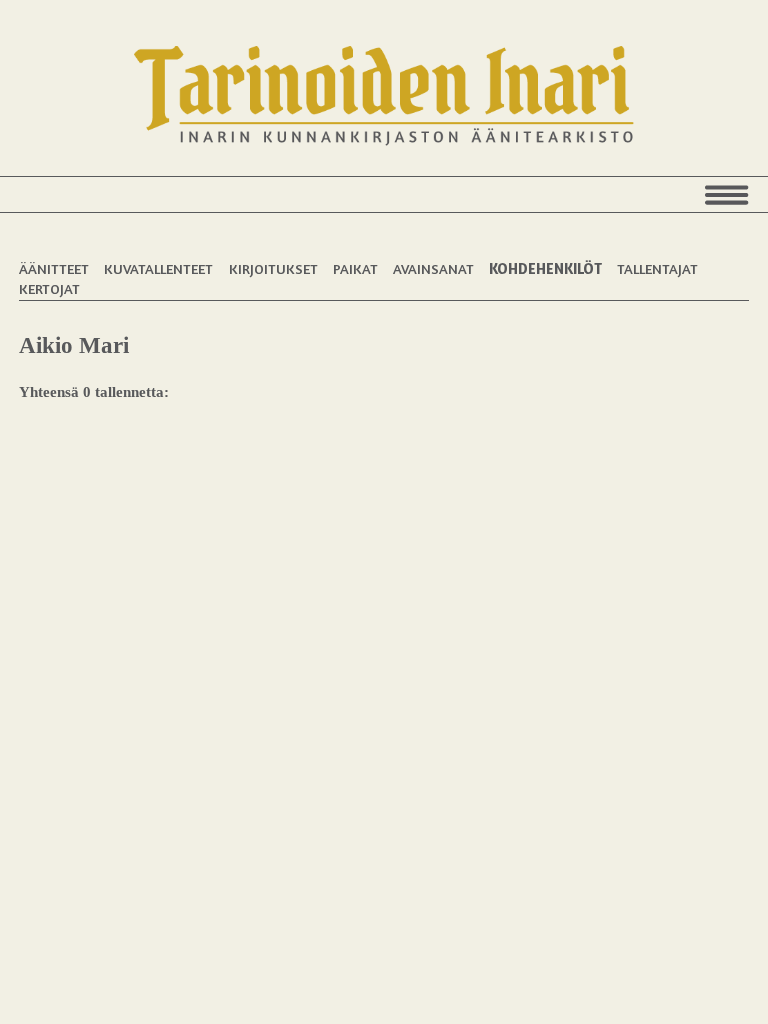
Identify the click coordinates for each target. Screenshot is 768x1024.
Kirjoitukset (273, 268)
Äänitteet (54, 268)
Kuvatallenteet (158, 268)
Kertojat (49, 288)
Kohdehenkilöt (545, 268)
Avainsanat (433, 268)
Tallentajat (657, 268)
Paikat (355, 268)
